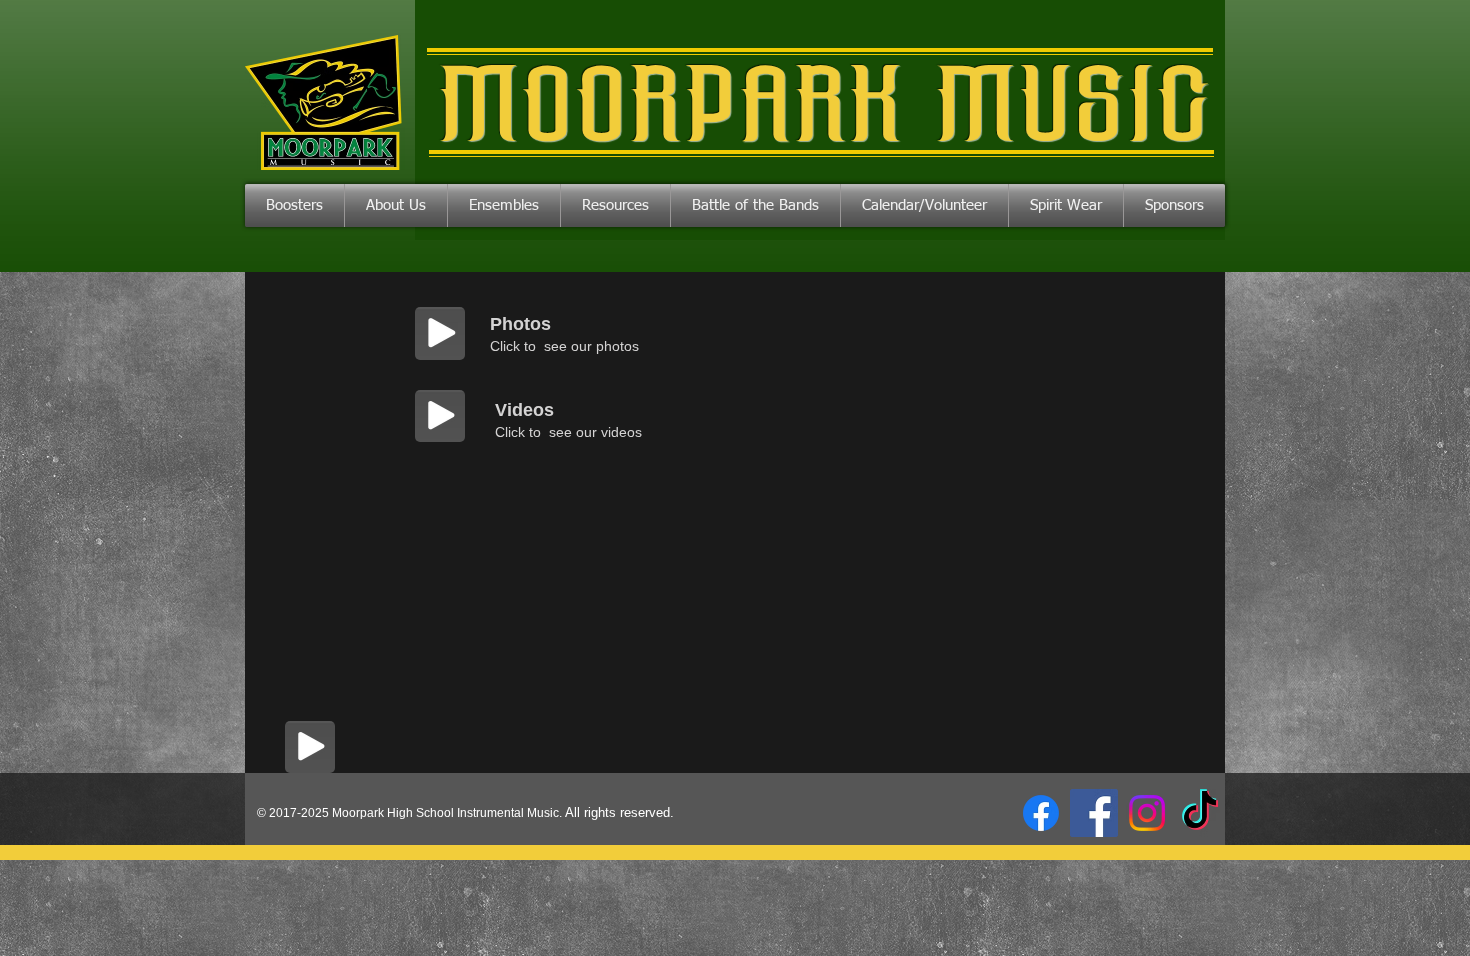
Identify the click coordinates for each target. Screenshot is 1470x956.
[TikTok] (1200, 813)
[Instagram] (1147, 813)
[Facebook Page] (1041, 813)
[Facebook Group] (1094, 813)
